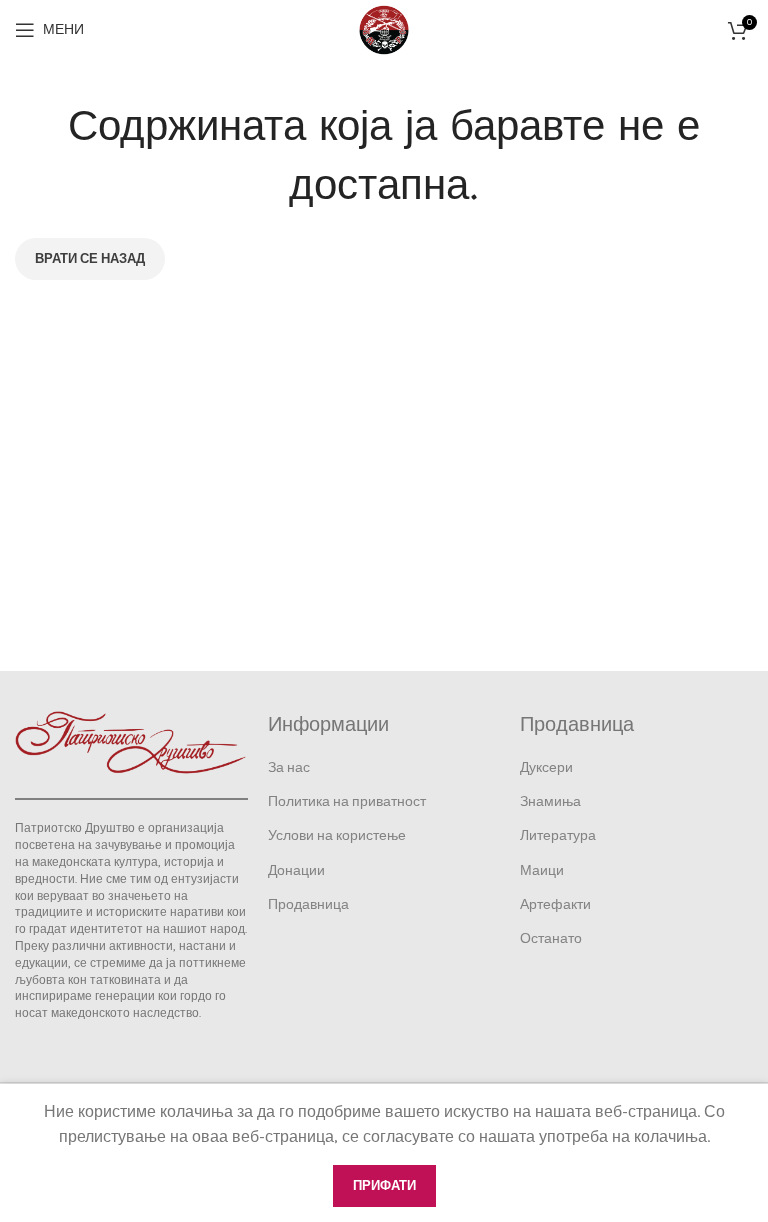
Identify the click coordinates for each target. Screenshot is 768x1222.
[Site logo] (384, 28)
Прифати (384, 1185)
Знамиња (550, 801)
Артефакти (555, 904)
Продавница (308, 904)
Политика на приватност (347, 801)
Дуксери (546, 767)
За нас (289, 767)
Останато (551, 938)
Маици (542, 870)
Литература (558, 835)
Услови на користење (337, 835)
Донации (296, 870)
